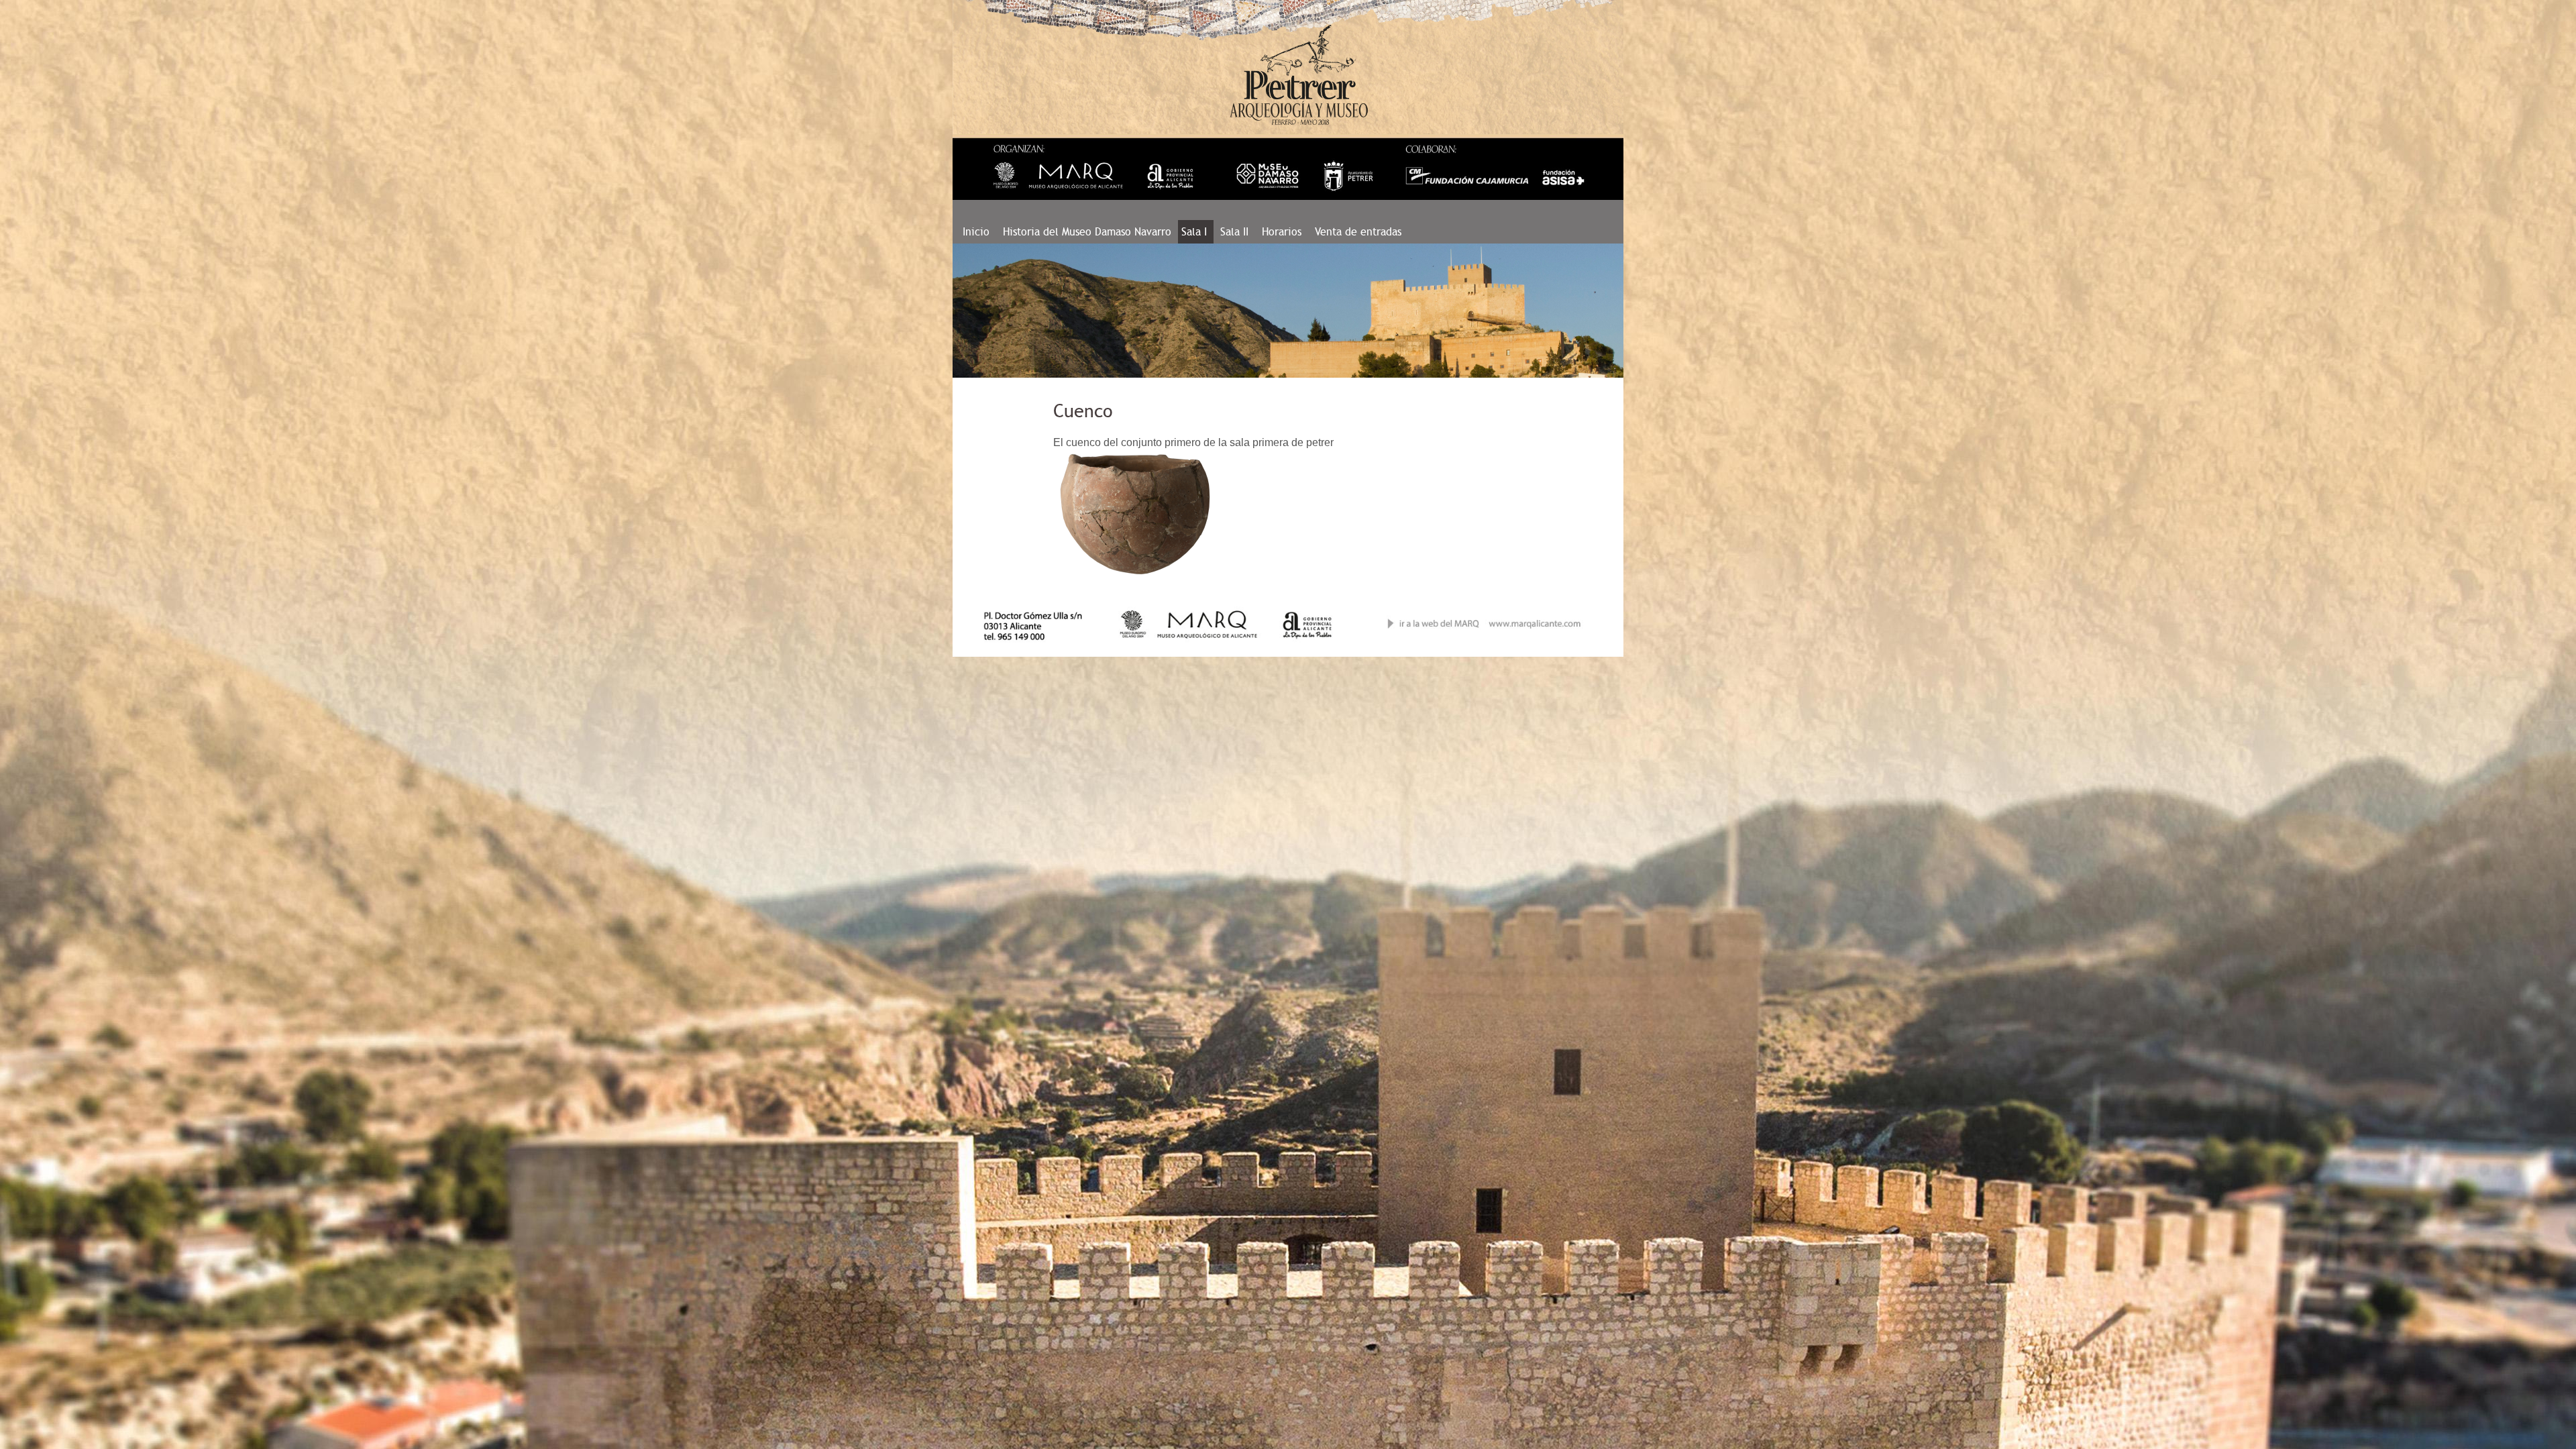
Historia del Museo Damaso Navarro (1087, 232)
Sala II (1234, 232)
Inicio (976, 232)
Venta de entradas (1358, 232)
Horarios (1282, 232)
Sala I (1196, 232)
